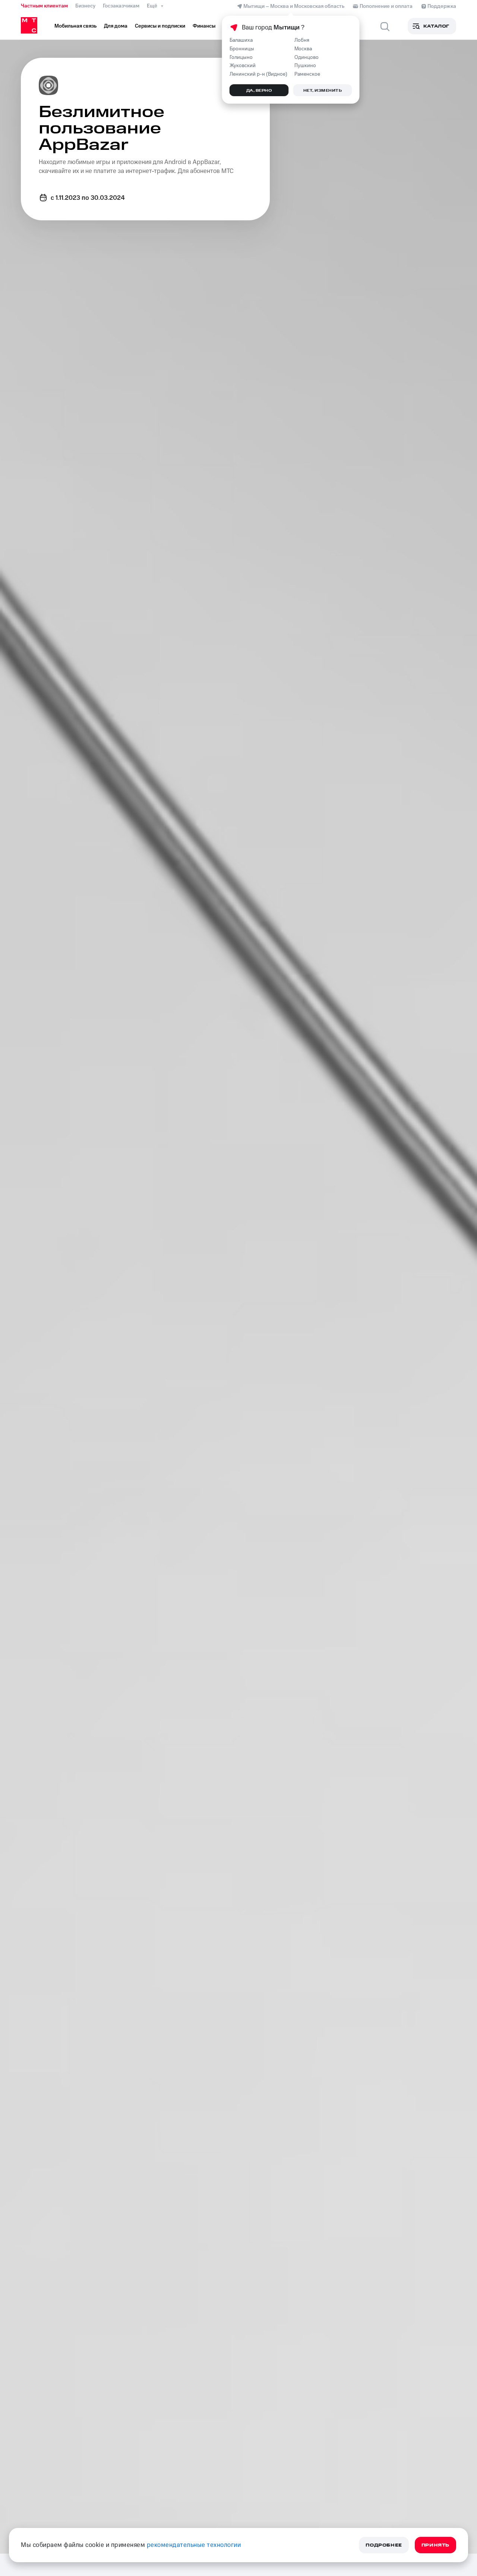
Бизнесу (85, 6)
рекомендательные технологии (194, 2545)
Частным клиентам (44, 6)
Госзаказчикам (121, 6)
